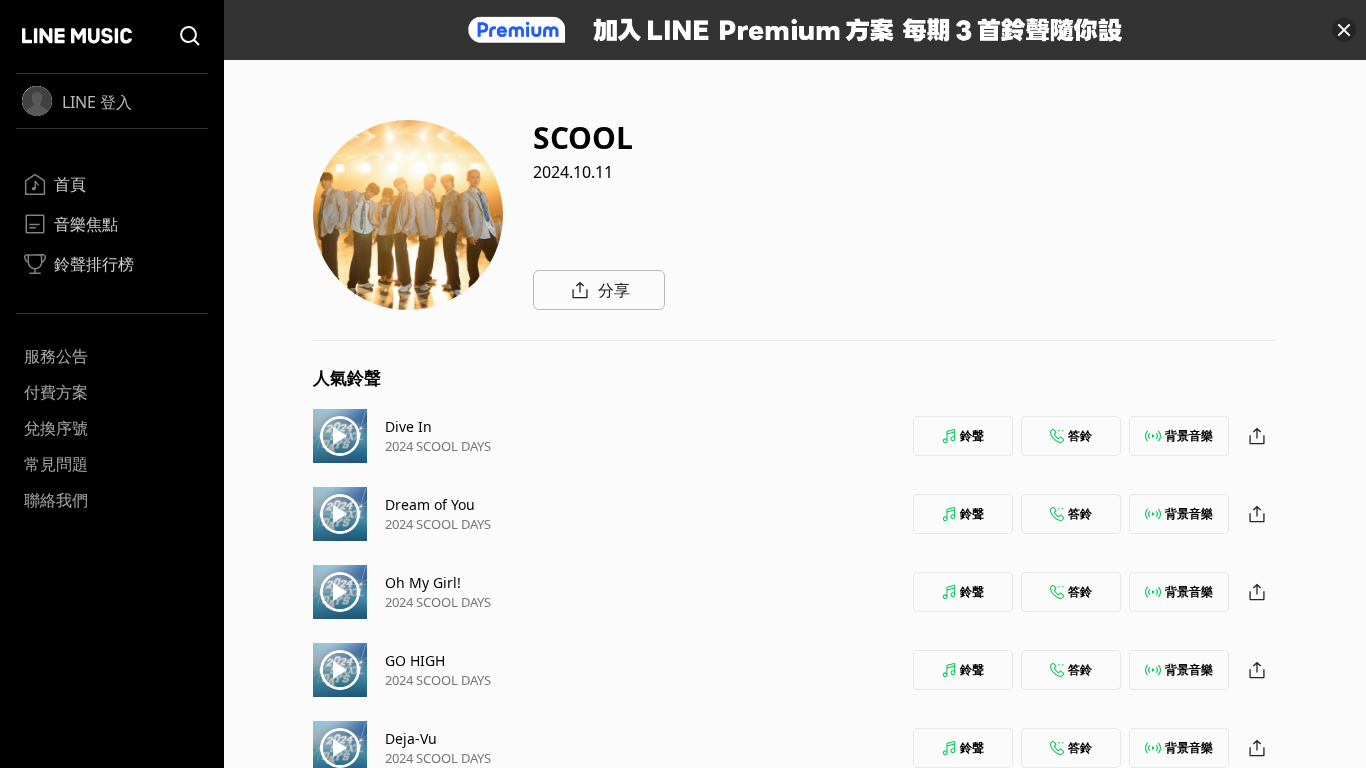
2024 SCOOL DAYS (438, 446)
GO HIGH (415, 660)
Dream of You (430, 504)
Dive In (408, 426)
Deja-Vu (411, 738)
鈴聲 (972, 435)
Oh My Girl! (423, 582)
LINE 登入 (97, 102)
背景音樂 (1189, 435)
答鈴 (1080, 435)
